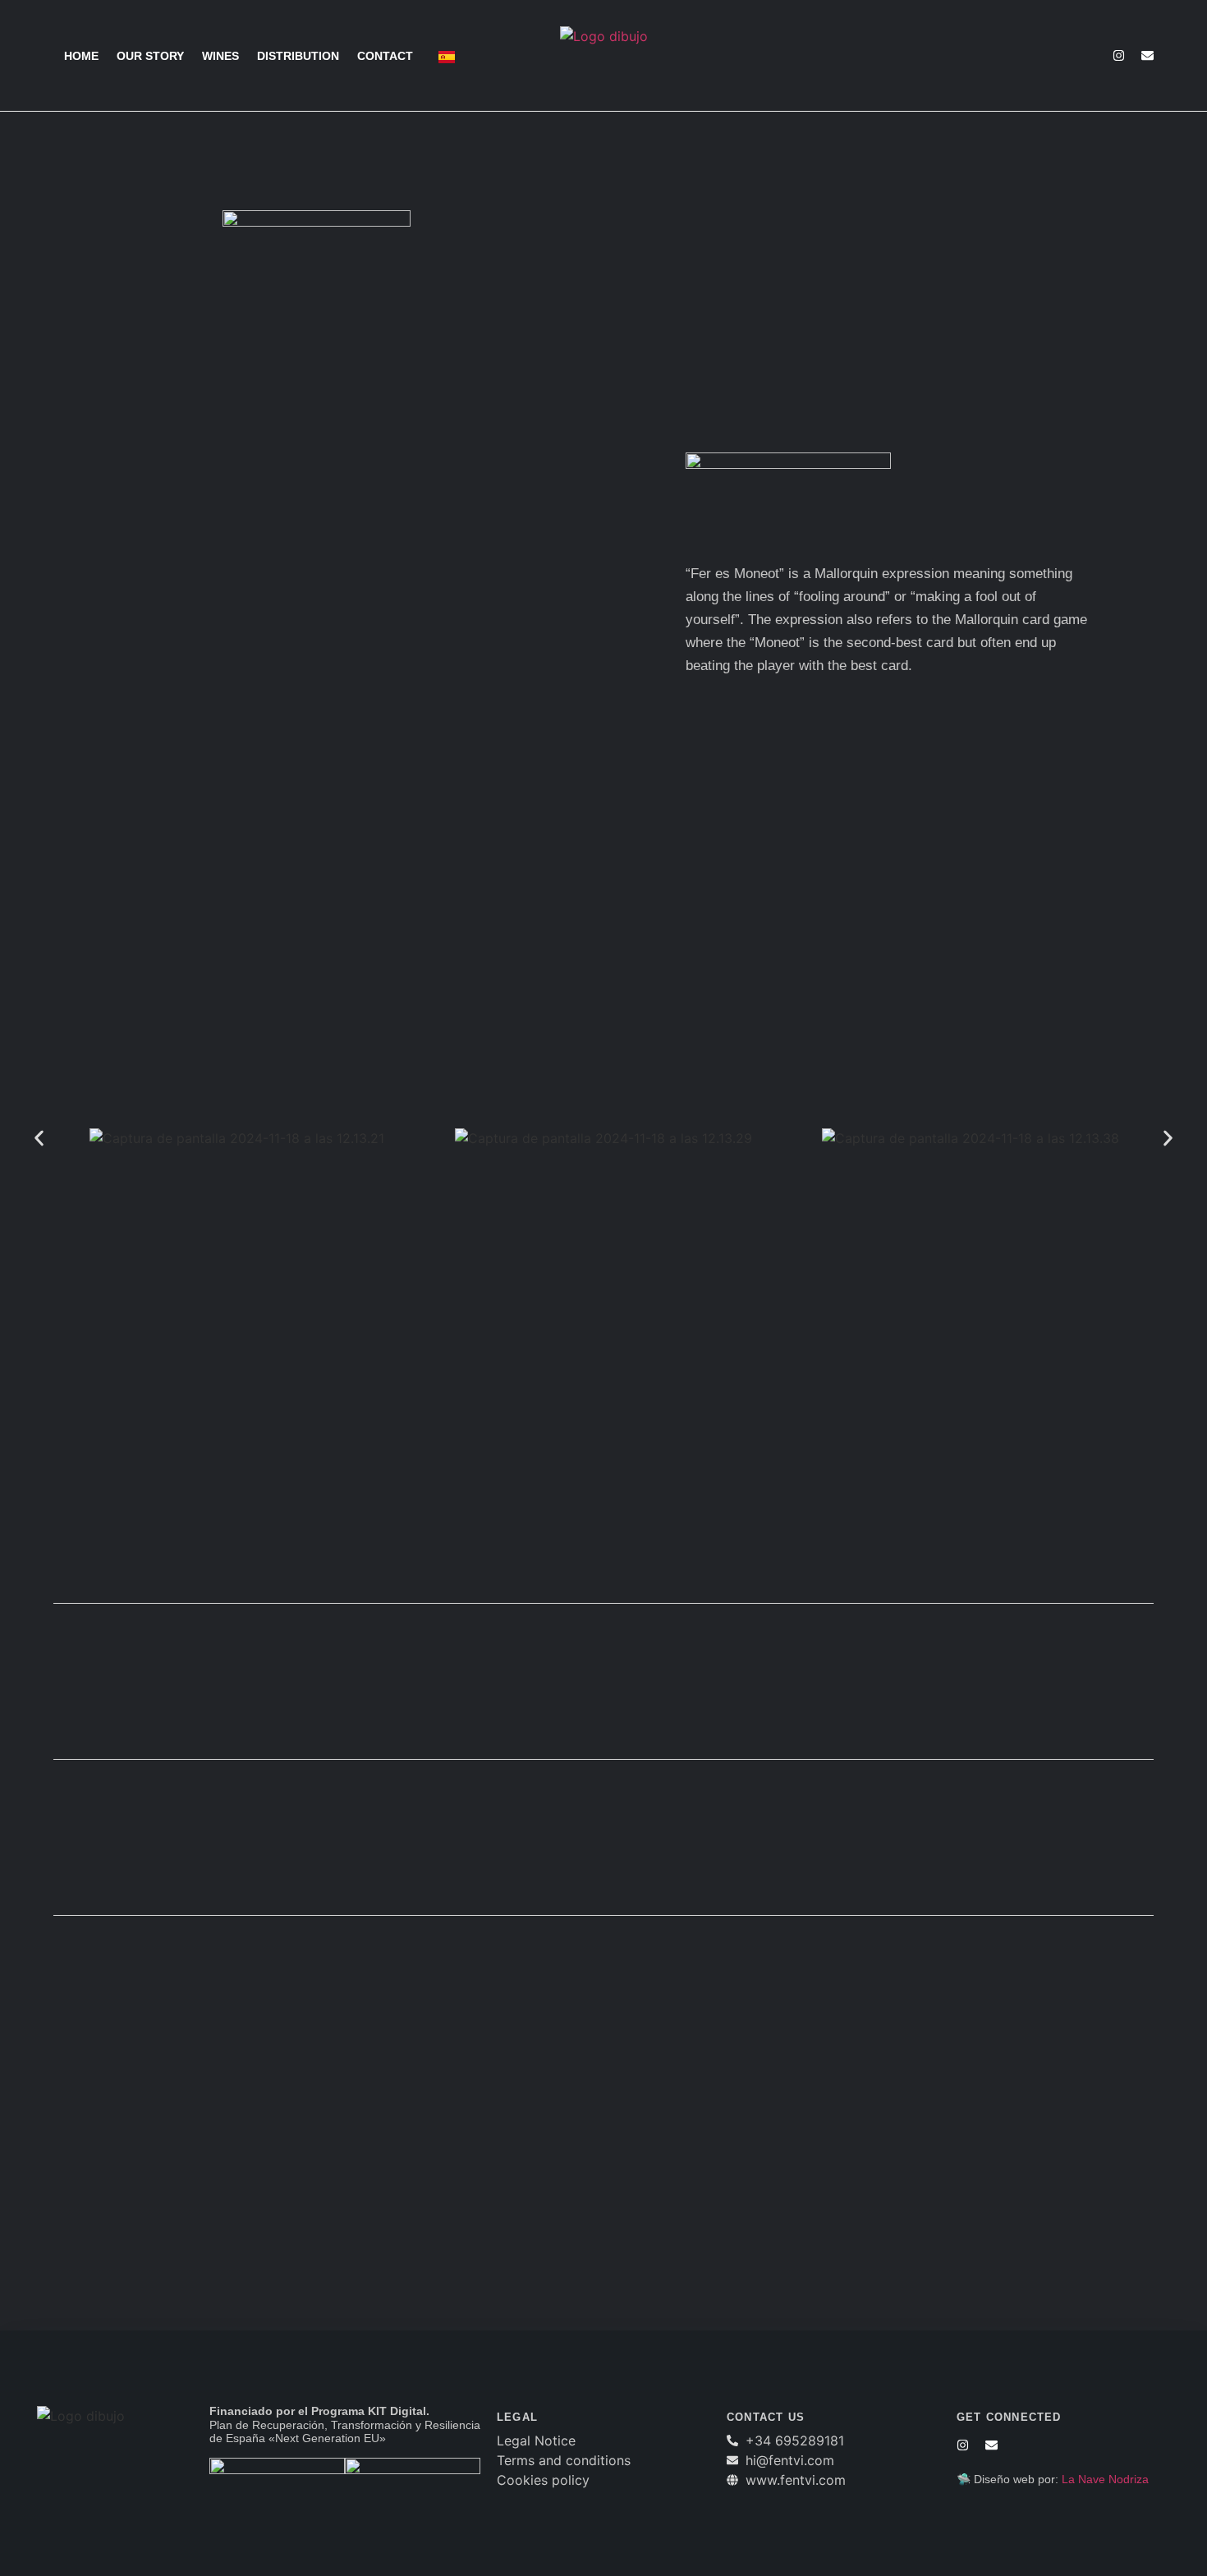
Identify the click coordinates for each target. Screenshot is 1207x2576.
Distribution (298, 56)
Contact (385, 56)
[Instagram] (1119, 55)
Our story (150, 56)
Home (81, 56)
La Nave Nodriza (1105, 2479)
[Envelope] (1147, 55)
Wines (220, 56)
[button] (39, 1139)
